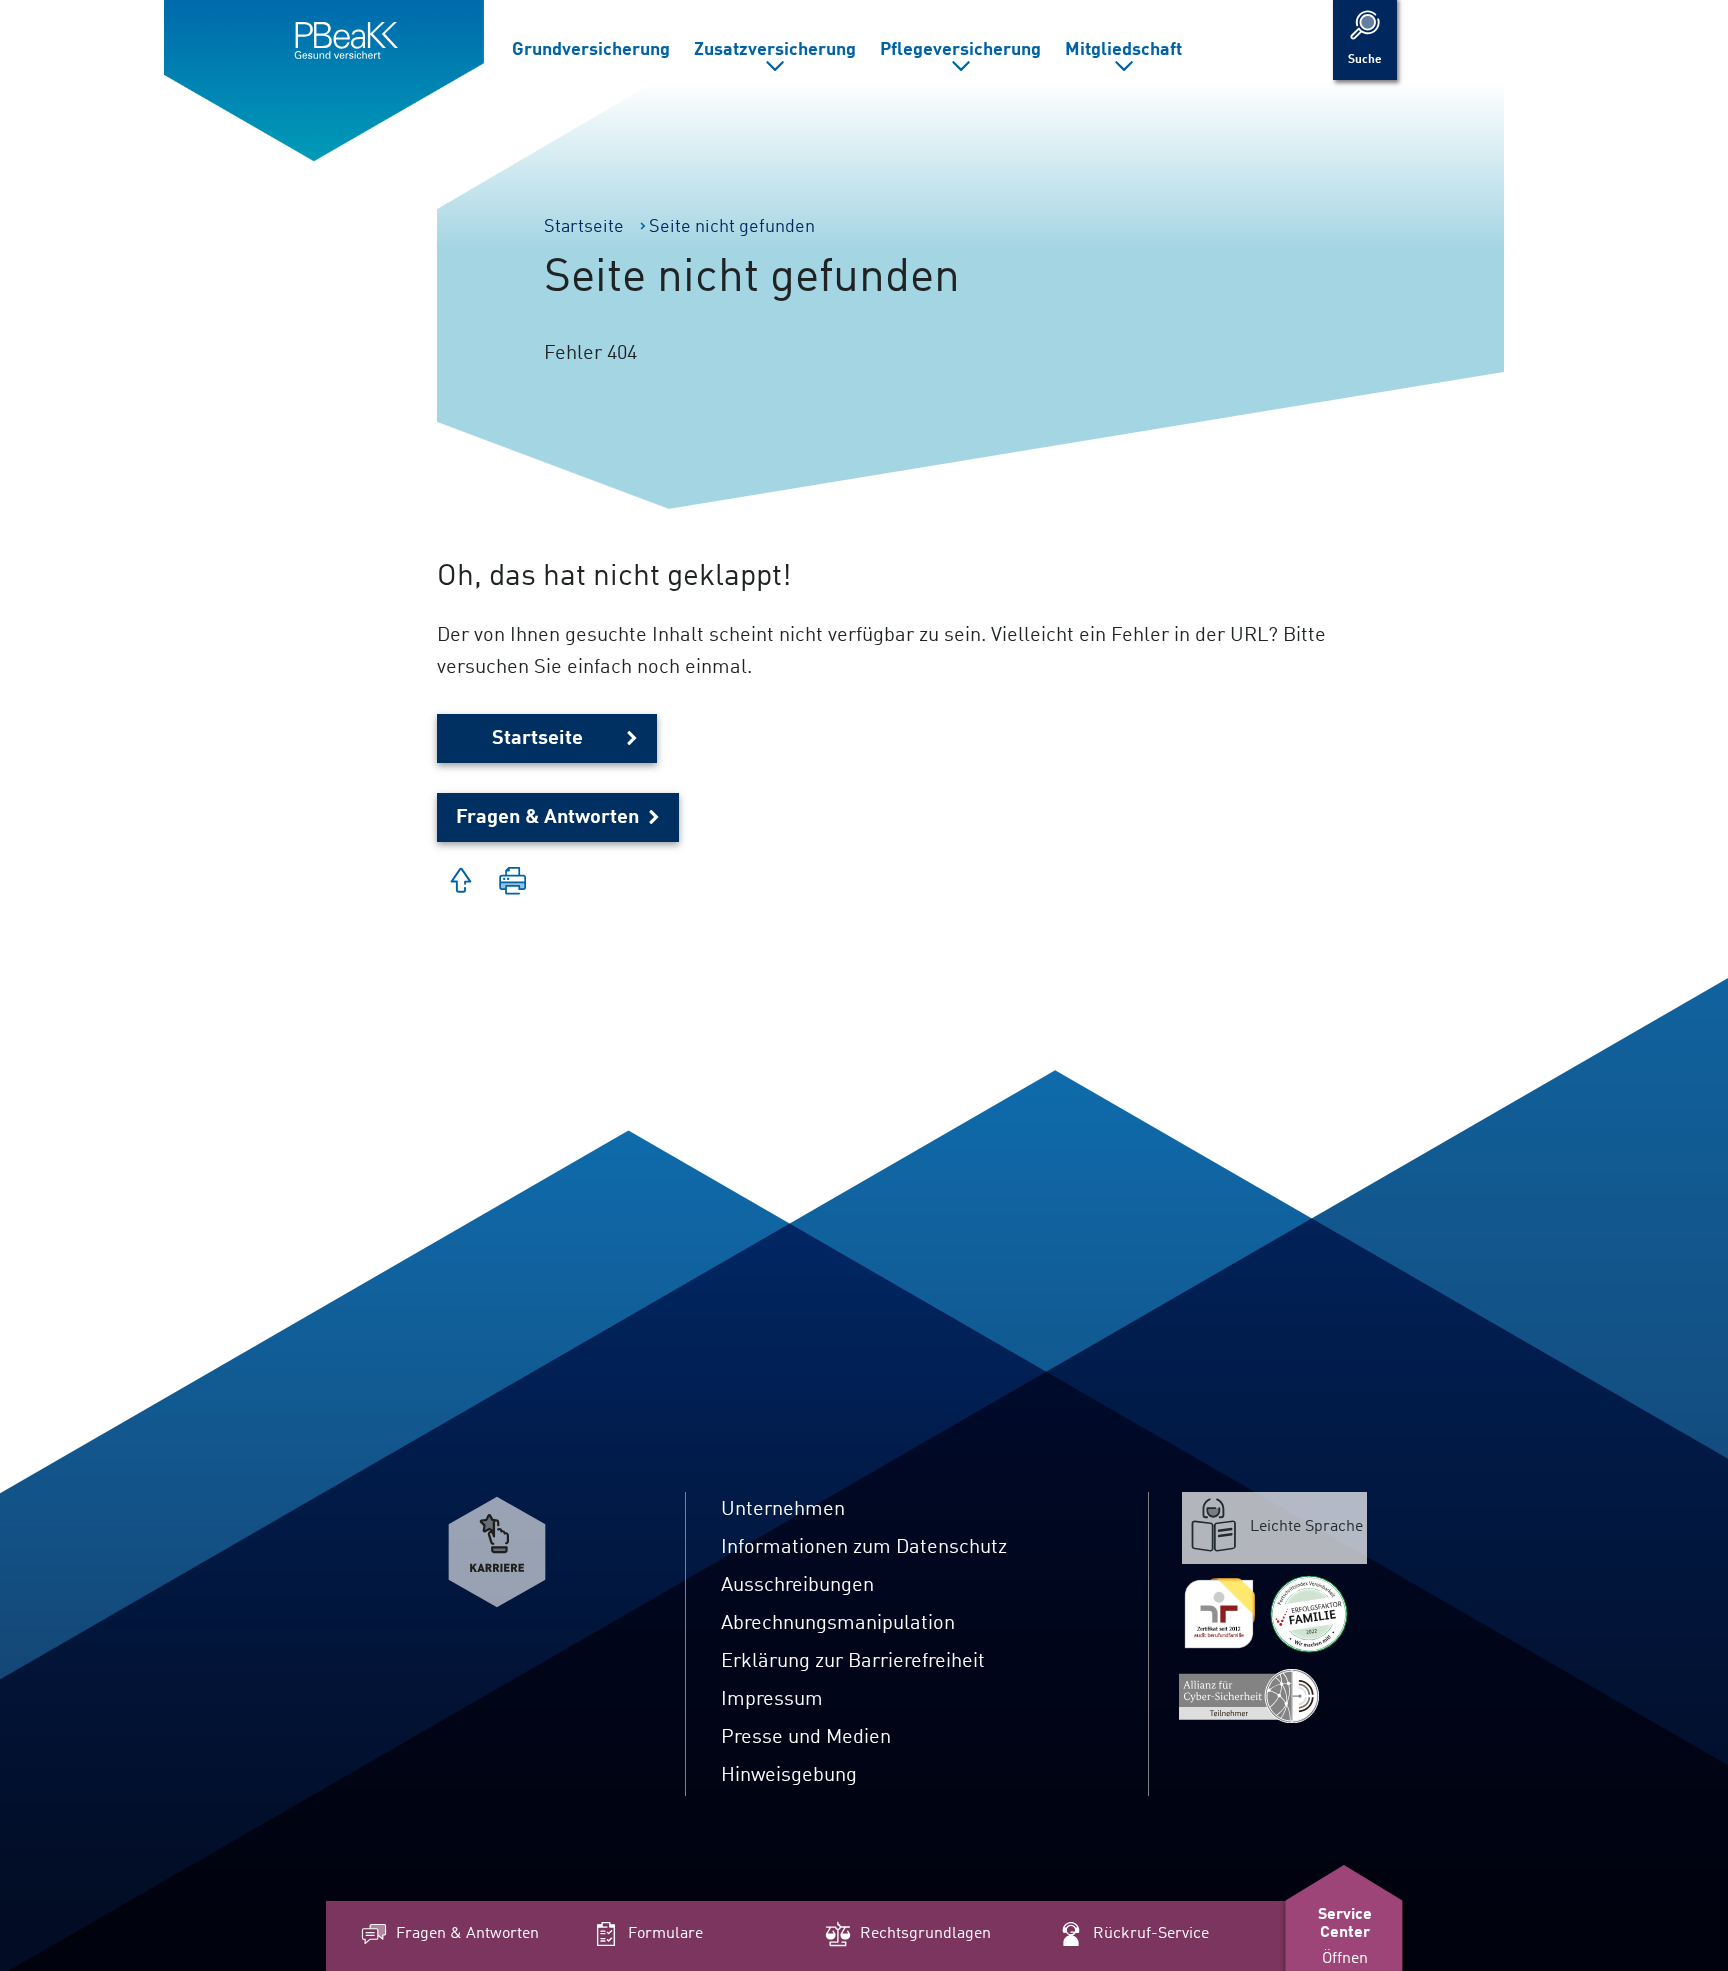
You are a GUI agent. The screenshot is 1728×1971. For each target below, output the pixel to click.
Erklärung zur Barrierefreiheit (853, 1662)
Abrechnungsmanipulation (838, 1624)
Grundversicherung (591, 50)
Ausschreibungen (797, 1586)
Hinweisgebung (789, 1776)
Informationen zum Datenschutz (864, 1548)
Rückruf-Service (1151, 1934)
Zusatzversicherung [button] (775, 50)
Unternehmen (783, 1510)
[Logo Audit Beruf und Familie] (1219, 1614)
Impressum (772, 1700)
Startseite (537, 739)
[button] (513, 883)
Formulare (665, 1934)
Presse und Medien (806, 1738)
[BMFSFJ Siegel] (1309, 1614)
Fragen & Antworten (547, 818)
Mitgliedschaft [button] (1123, 50)
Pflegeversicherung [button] (960, 50)
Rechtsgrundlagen (925, 1934)
